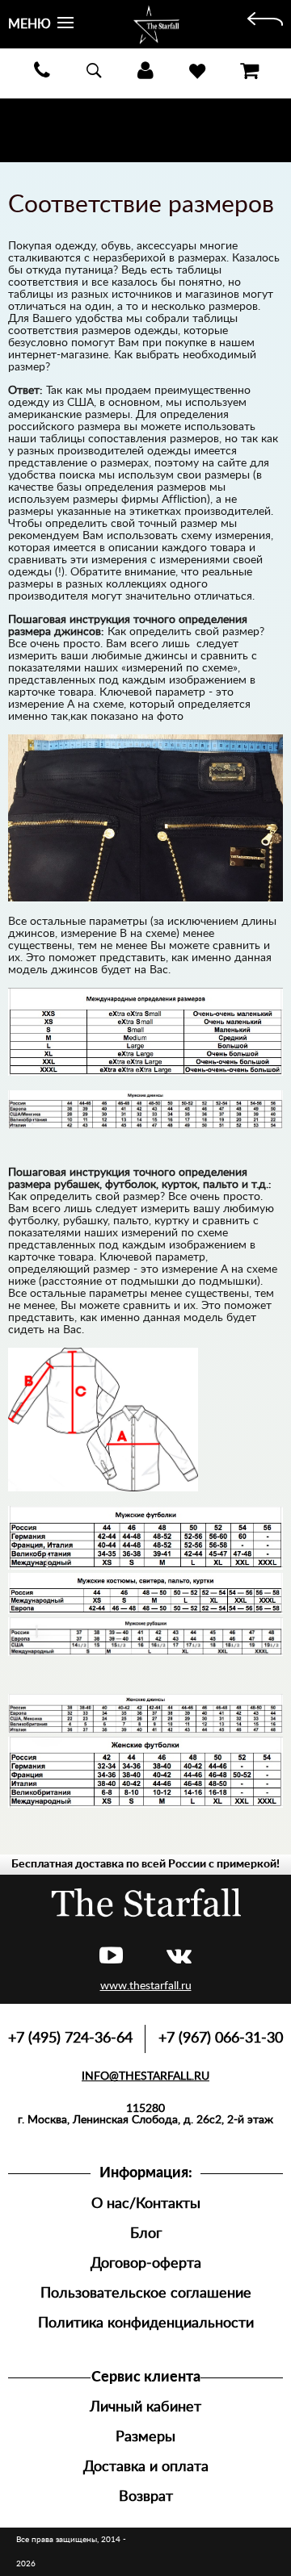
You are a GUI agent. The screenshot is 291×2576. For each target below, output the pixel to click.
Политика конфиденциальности (146, 2323)
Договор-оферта (146, 2263)
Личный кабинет (145, 2407)
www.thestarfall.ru (146, 1986)
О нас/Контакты (146, 2204)
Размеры (145, 2437)
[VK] (179, 1957)
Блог (146, 2233)
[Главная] (265, 24)
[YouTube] (111, 1957)
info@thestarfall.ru (145, 2076)
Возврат (146, 2497)
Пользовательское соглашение (146, 2293)
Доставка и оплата (146, 2467)
